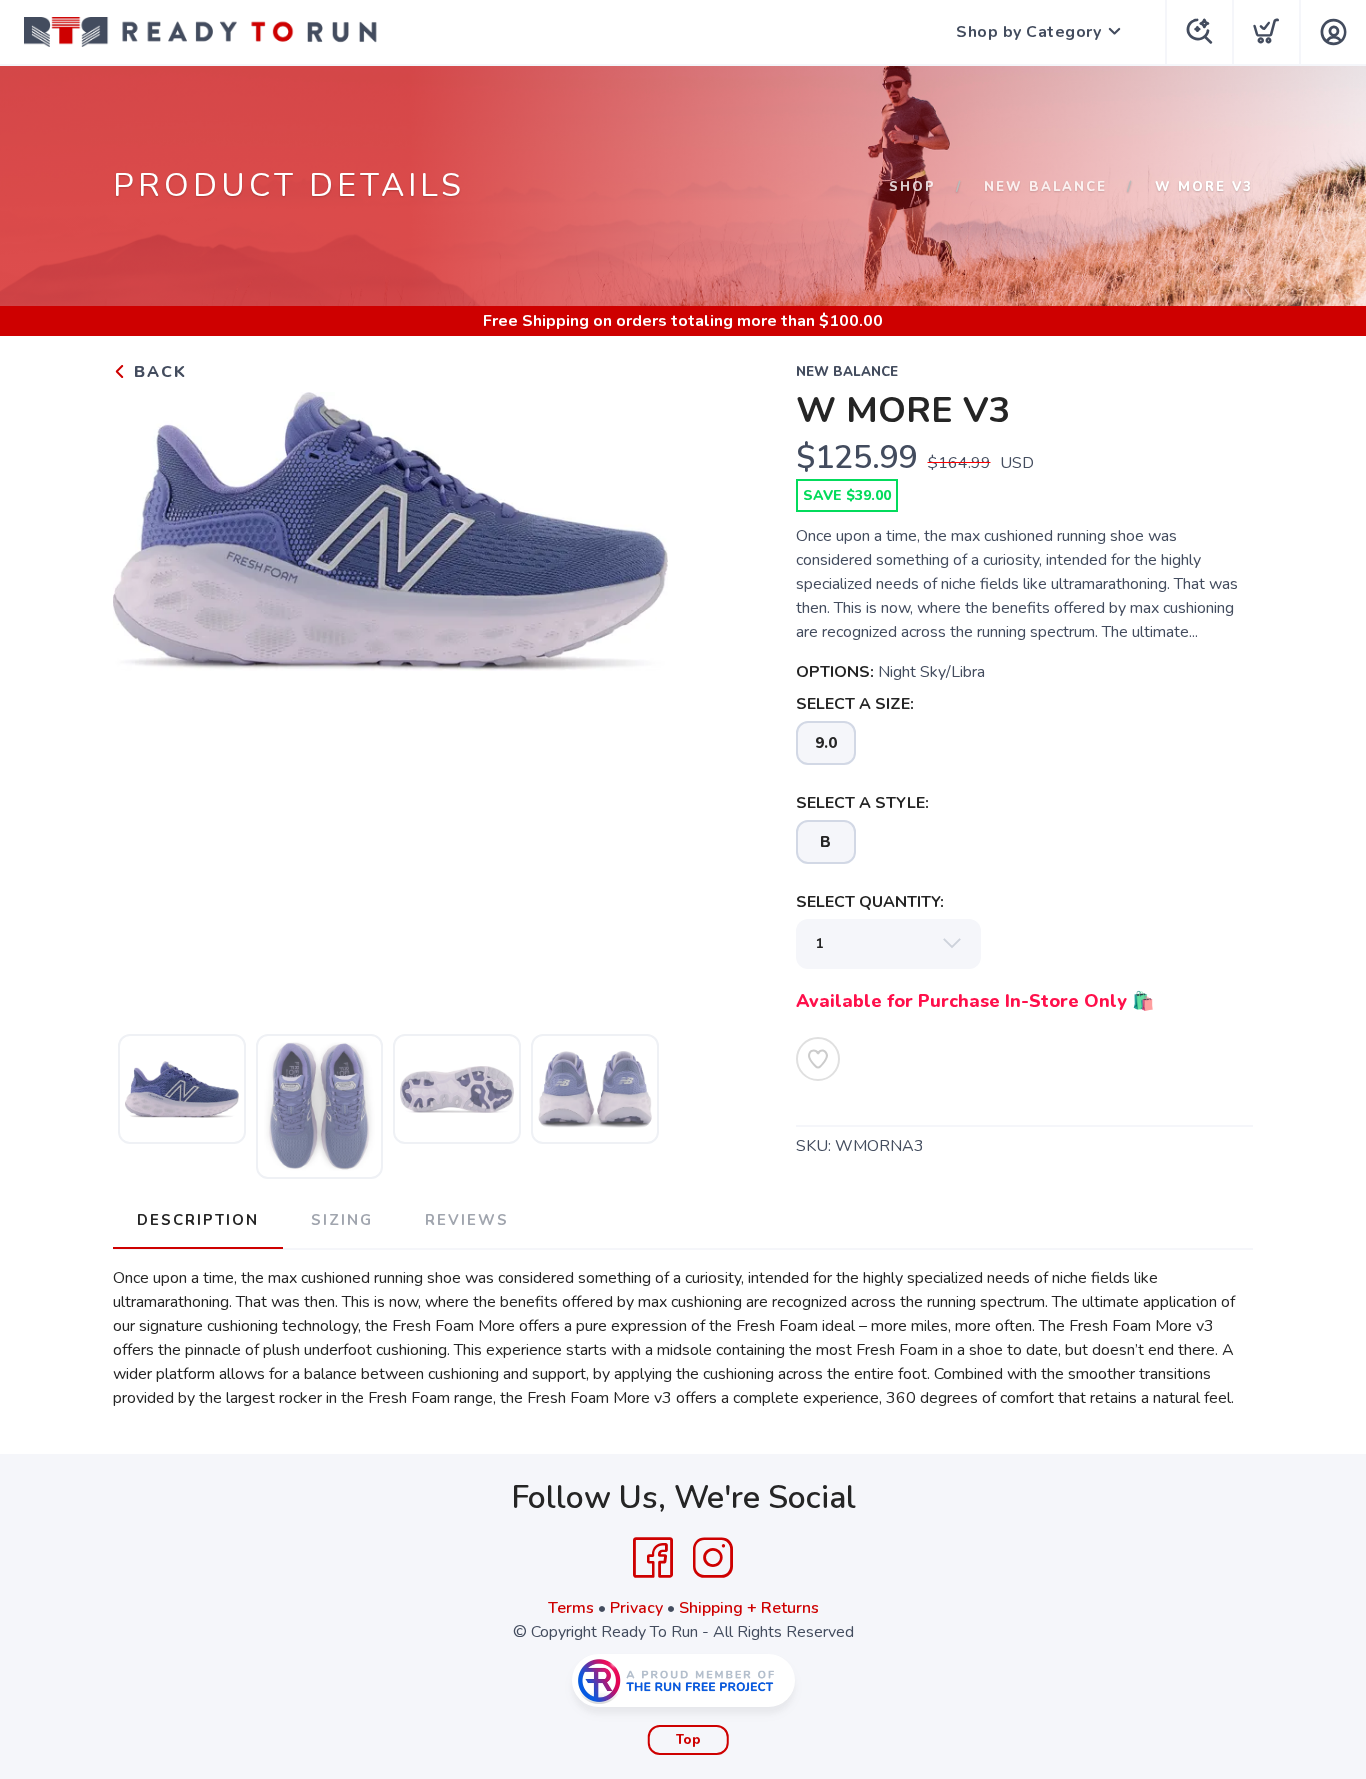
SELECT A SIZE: (855, 704)
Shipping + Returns (749, 1608)
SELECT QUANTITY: (870, 902)
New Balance (1045, 187)
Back (157, 372)
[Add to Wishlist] (818, 1059)
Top (688, 1740)
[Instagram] (713, 1558)
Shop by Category (1028, 32)
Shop (912, 187)
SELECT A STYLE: (862, 803)
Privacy (636, 1608)
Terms (571, 1608)
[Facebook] (653, 1558)
